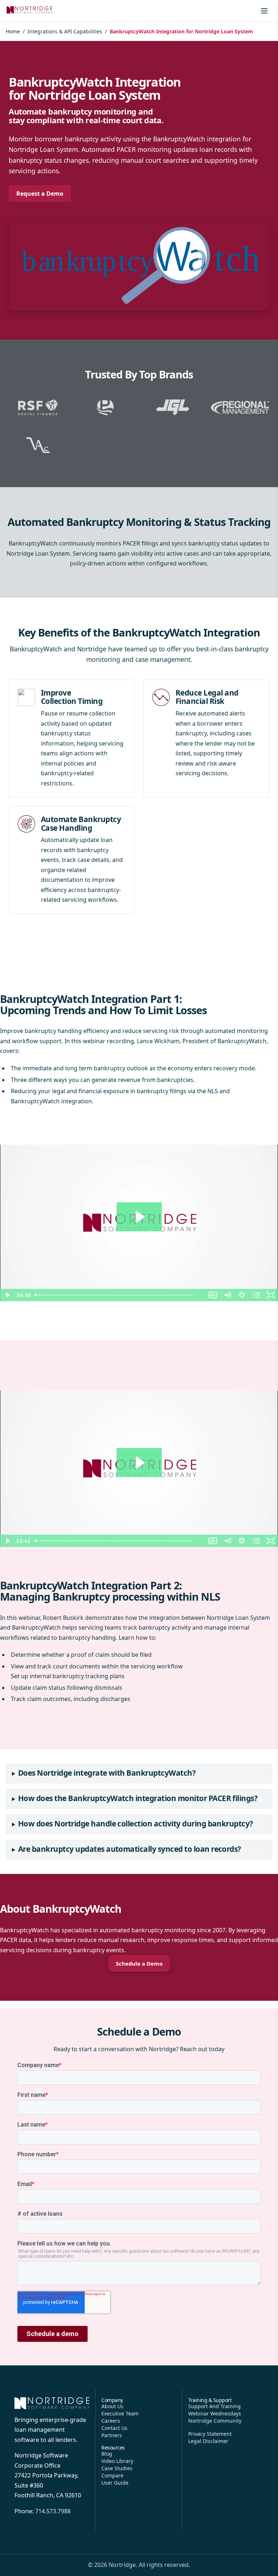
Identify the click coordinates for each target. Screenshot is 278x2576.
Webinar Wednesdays (215, 2413)
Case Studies (117, 2468)
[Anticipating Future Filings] (50, 1295)
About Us (112, 2406)
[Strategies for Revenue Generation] (75, 1295)
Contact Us (114, 2428)
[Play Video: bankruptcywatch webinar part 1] (139, 1217)
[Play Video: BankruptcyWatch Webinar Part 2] (139, 1463)
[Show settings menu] (242, 1295)
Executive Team (120, 2413)
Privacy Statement (210, 2434)
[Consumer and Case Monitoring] (68, 1541)
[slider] (119, 1295)
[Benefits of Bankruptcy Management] (186, 1541)
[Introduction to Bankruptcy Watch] (38, 1541)
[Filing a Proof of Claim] (83, 1541)
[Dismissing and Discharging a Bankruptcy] (117, 1541)
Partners (112, 2435)
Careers (111, 2421)
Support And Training (214, 2406)
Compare (112, 2475)
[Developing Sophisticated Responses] (94, 1295)
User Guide (115, 2483)
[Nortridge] (30, 10)
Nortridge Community (215, 2421)
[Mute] (227, 1295)
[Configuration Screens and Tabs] (49, 1541)
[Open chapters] (256, 1295)
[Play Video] (7, 1295)
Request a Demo (40, 194)
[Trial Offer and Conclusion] (197, 1541)
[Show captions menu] (213, 1295)
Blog (107, 2454)
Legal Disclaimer (208, 2441)
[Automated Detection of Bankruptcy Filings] (87, 1295)
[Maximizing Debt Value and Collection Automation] (176, 1541)
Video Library (117, 2461)
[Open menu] (264, 11)
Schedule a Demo (139, 1963)
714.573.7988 (53, 2511)
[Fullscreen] (271, 1295)
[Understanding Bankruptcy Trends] (43, 1295)
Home (13, 31)
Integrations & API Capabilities (65, 31)
